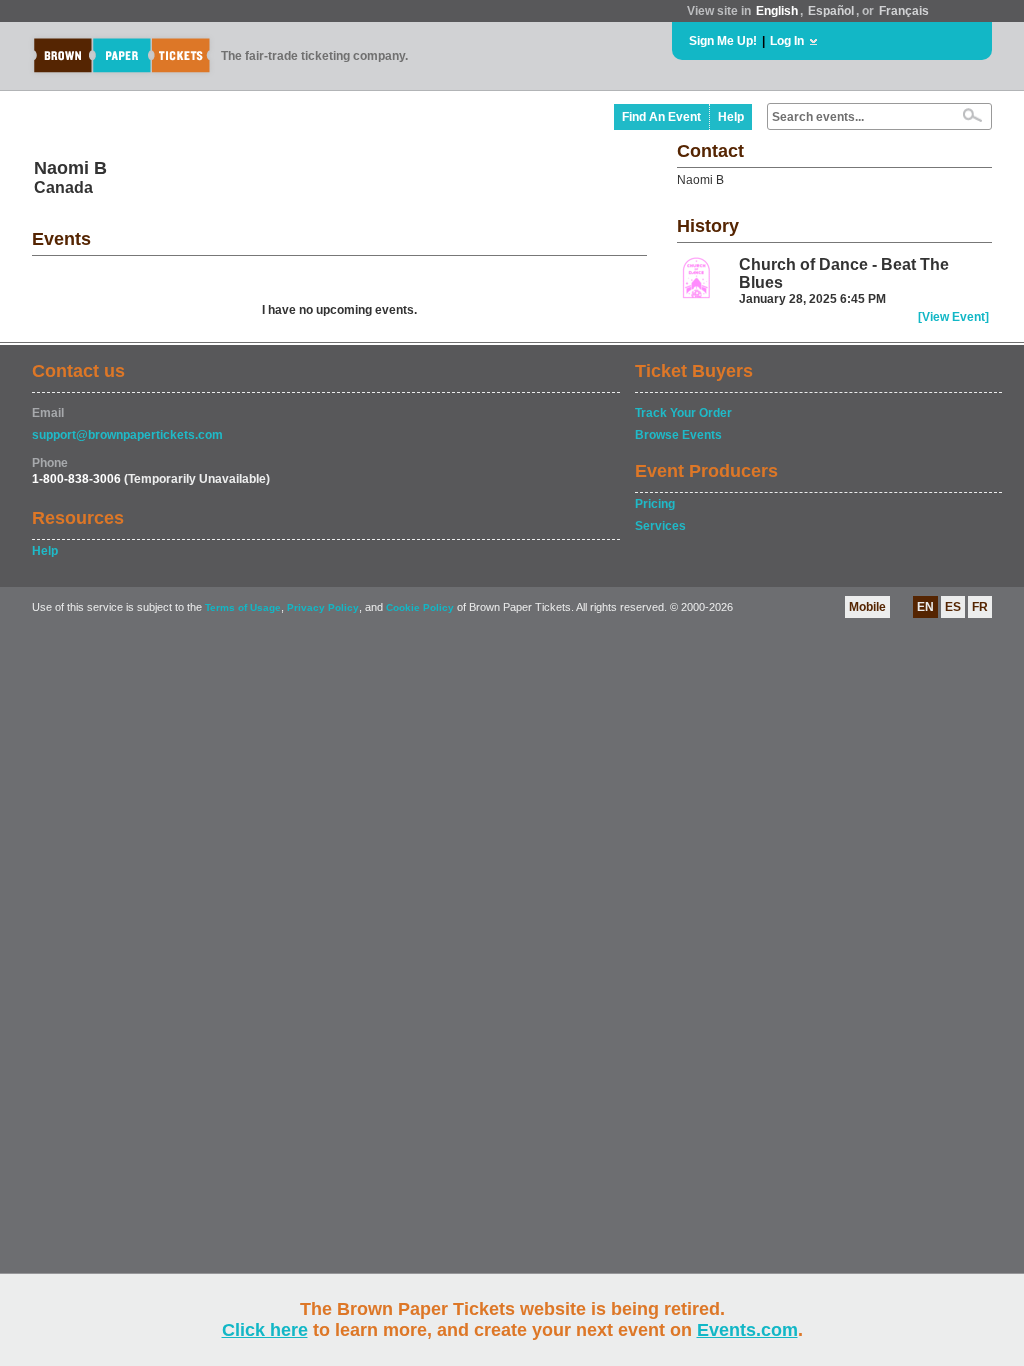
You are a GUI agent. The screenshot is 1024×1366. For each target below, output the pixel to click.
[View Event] (953, 317)
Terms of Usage (243, 607)
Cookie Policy (420, 607)
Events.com (747, 1330)
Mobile (867, 607)
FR (980, 607)
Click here (265, 1330)
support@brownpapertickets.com (127, 435)
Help (731, 117)
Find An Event (661, 117)
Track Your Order (683, 413)
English (777, 11)
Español (831, 11)
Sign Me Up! (723, 41)
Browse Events (678, 435)
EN (925, 607)
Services (660, 526)
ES (953, 607)
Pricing (655, 504)
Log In (787, 41)
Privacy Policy (323, 607)
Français (904, 11)
